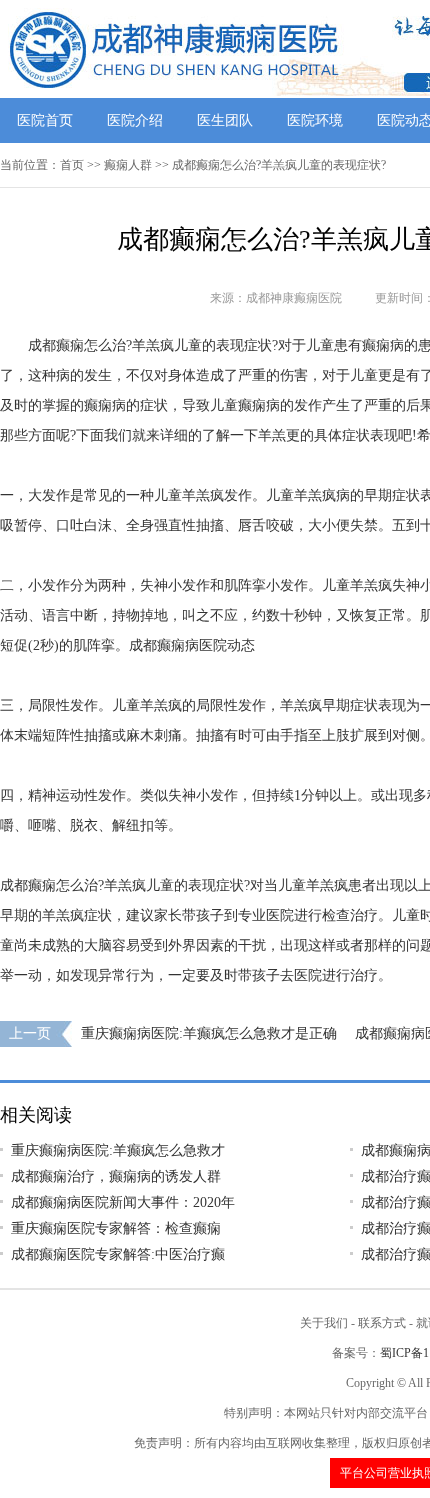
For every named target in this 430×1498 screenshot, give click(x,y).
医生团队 (225, 120)
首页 (72, 165)
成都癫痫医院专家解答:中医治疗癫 (118, 1254)
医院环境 (315, 120)
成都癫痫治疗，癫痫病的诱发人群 (116, 1176)
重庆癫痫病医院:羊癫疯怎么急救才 (118, 1150)
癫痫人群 (128, 165)
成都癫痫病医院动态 (192, 645)
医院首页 (45, 120)
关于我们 (324, 1323)
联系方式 (382, 1323)
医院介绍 (135, 120)
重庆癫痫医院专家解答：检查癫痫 (116, 1228)
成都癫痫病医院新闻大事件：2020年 (123, 1202)
